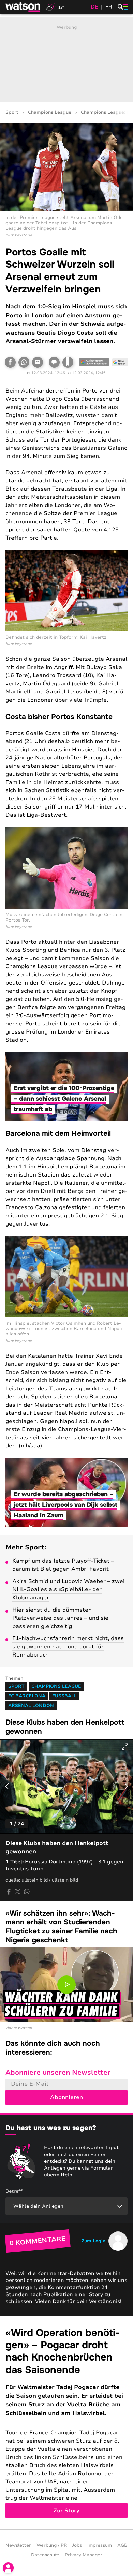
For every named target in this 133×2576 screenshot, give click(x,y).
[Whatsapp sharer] (27, 1892)
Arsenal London (31, 1706)
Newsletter (18, 2545)
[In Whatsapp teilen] (24, 362)
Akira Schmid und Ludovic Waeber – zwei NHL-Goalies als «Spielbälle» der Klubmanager (68, 1589)
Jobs (77, 2545)
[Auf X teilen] (18, 1892)
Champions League (50, 113)
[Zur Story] (66, 2423)
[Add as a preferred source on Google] (94, 362)
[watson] (23, 7)
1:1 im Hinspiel (39, 1167)
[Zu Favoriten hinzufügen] (68, 362)
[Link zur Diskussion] (54, 362)
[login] (8, 2568)
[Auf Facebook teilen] (10, 362)
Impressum (100, 2545)
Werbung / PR (52, 2545)
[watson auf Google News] (120, 362)
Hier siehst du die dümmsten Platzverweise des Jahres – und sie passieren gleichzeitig (60, 1618)
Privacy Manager (84, 2555)
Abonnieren (66, 2097)
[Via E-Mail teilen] (38, 362)
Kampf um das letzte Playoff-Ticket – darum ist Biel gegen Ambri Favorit (63, 1565)
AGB (122, 2545)
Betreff (14, 2191)
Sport (12, 113)
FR (109, 7)
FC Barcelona (27, 1696)
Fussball (64, 1696)
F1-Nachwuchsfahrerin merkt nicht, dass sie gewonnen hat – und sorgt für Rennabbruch (68, 1647)
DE (94, 7)
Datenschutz (45, 2555)
